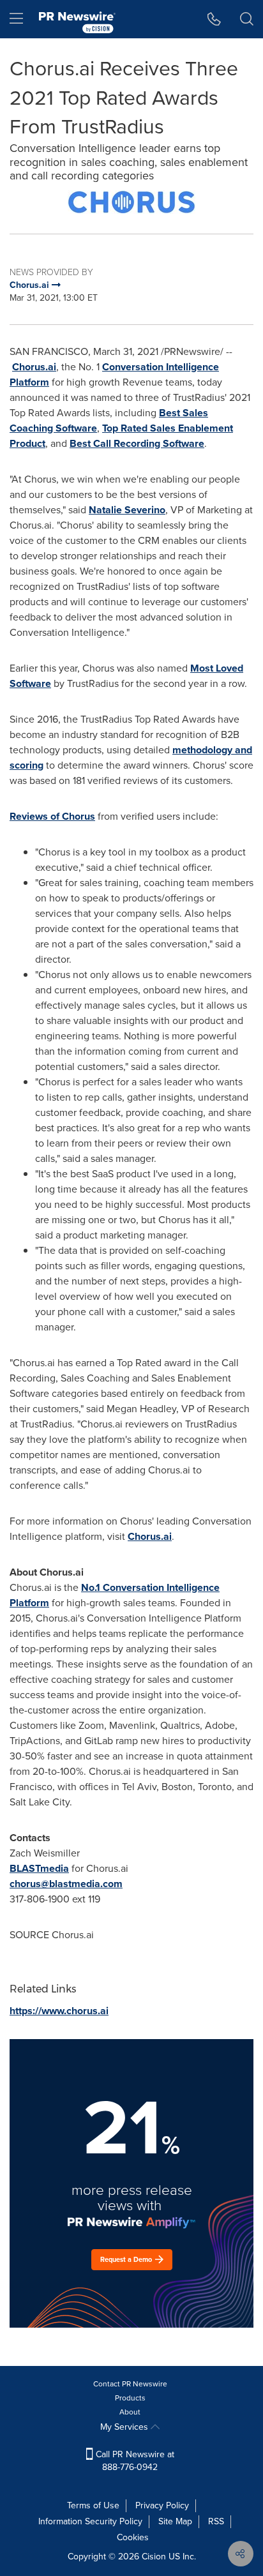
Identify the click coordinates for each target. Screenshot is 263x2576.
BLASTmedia (39, 1868)
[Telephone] (214, 19)
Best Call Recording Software (137, 443)
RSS (216, 2521)
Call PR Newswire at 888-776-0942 (134, 2461)
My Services (125, 2427)
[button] (131, 202)
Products (130, 2398)
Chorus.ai (34, 367)
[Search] (247, 19)
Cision (154, 2557)
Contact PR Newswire (130, 2384)
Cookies (133, 2537)
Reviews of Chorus (52, 816)
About (130, 2412)
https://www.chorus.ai (59, 2011)
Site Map (175, 2521)
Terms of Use (93, 2505)
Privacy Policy (162, 2505)
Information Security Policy (90, 2521)
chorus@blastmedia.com (66, 1884)
